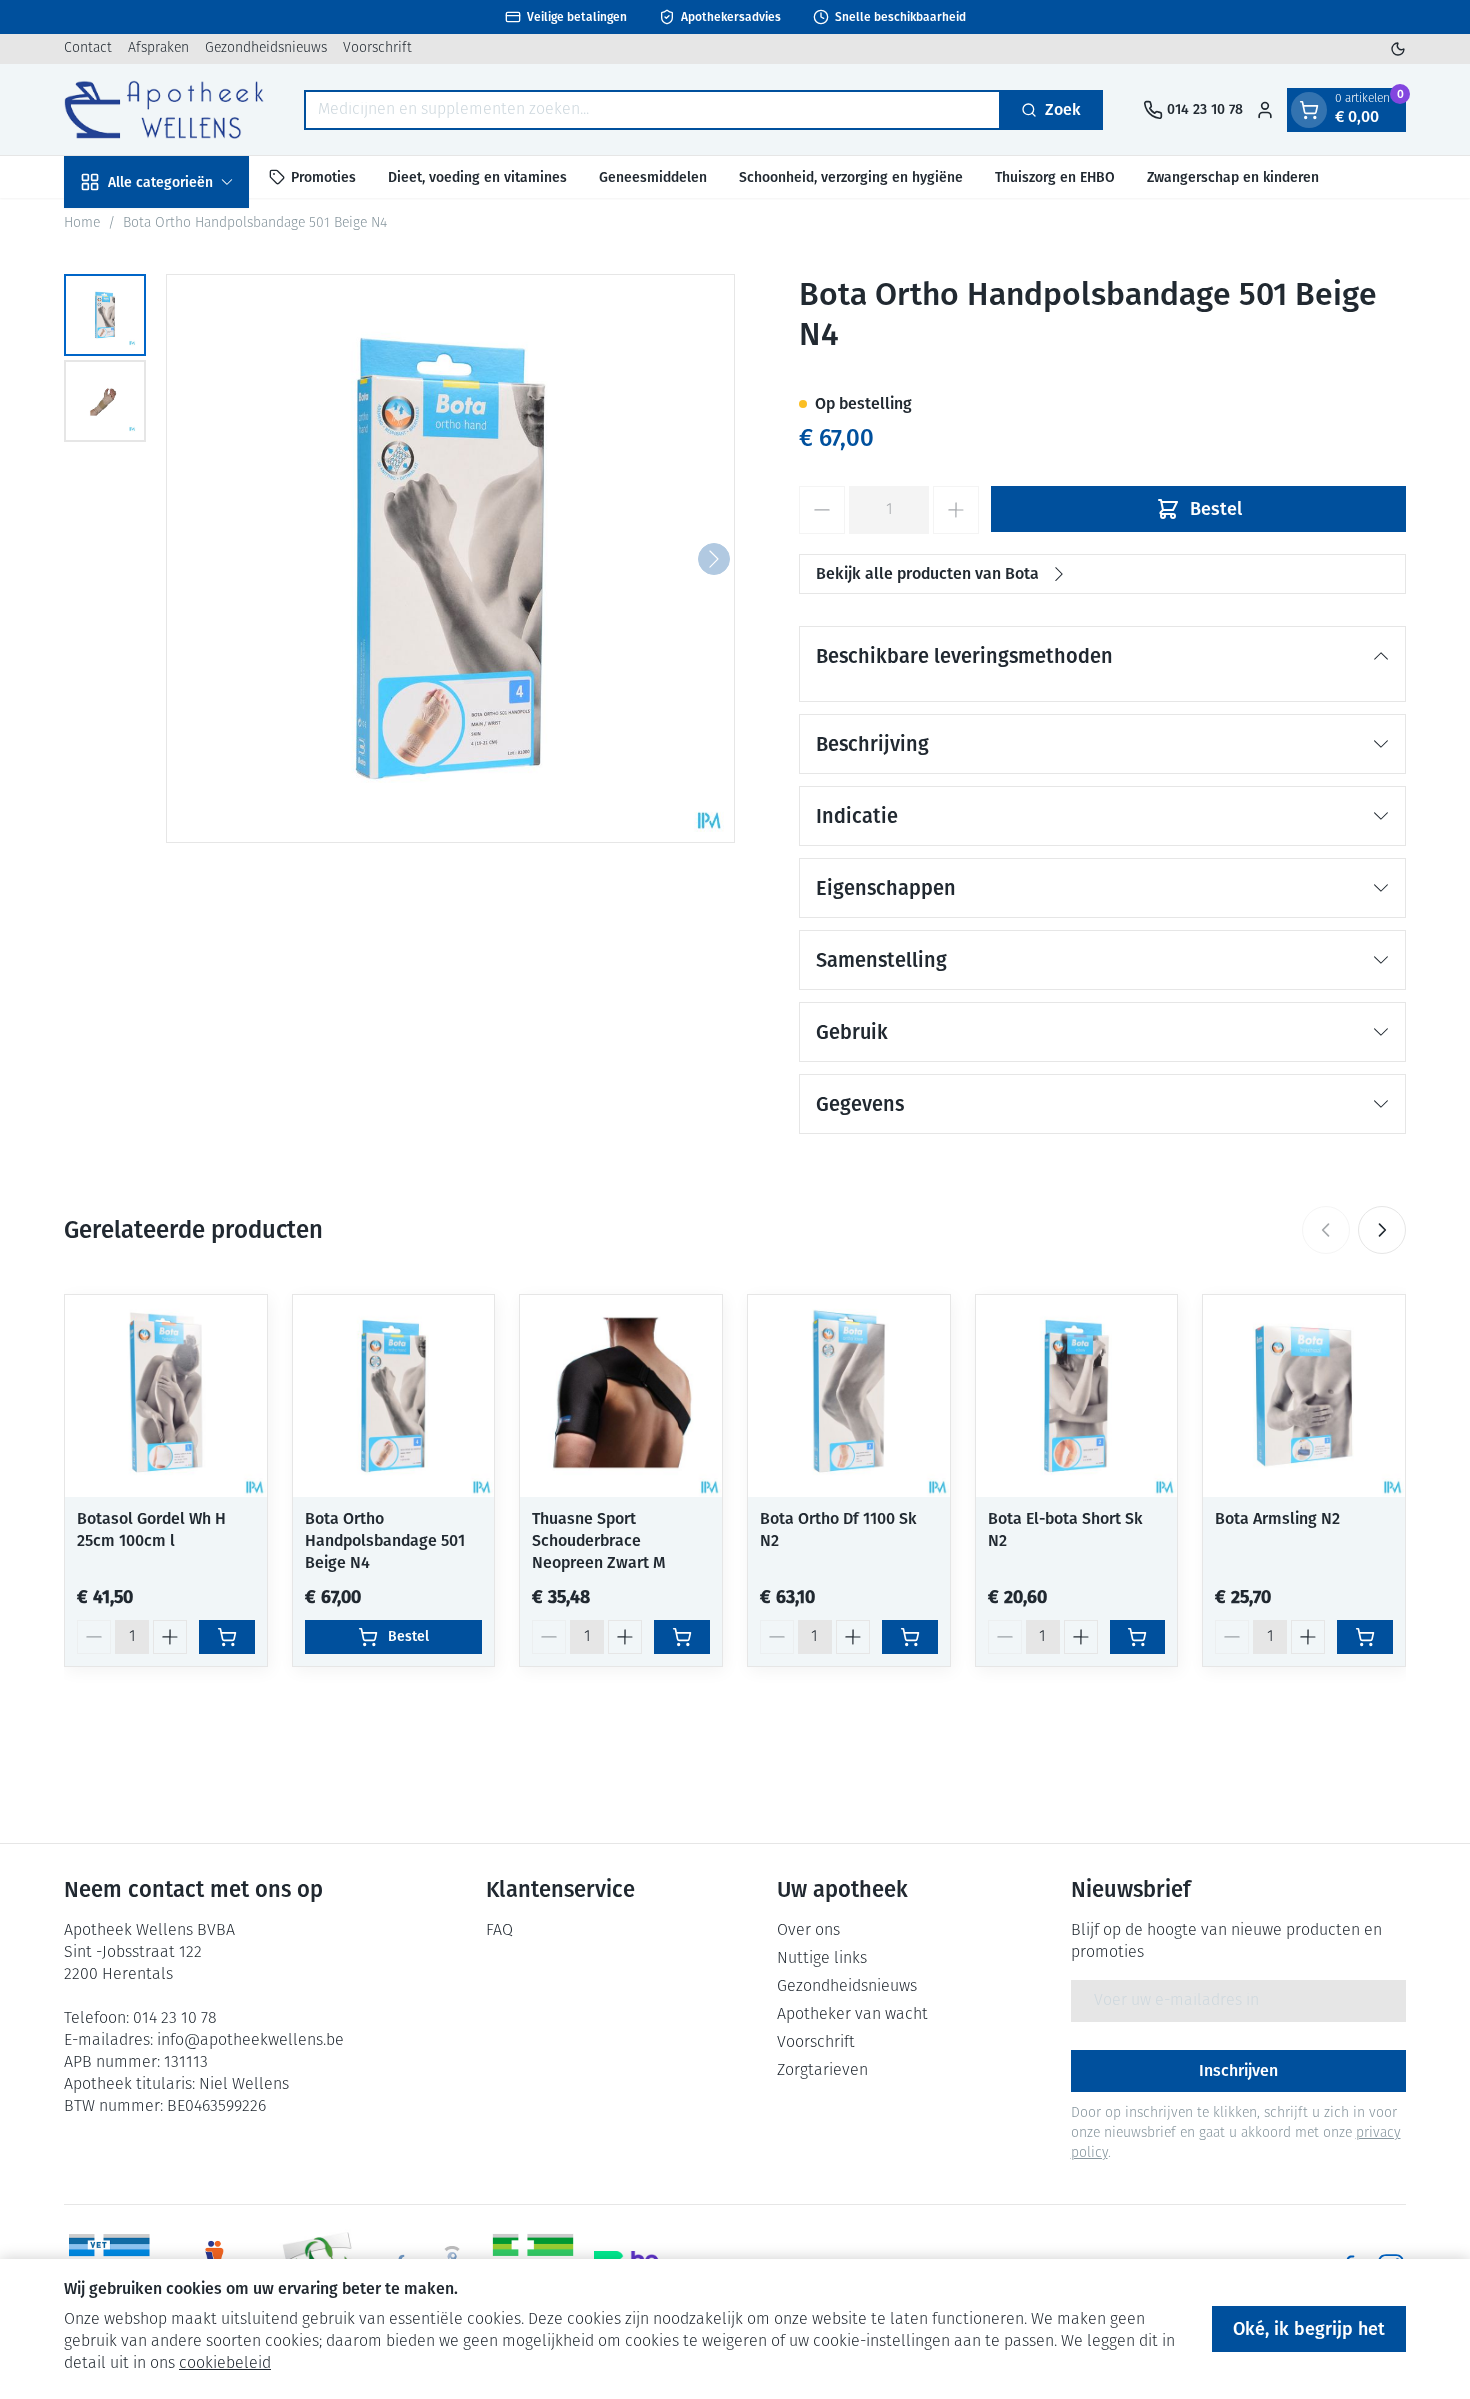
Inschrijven (1238, 2070)
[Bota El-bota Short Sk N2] (1077, 1396)
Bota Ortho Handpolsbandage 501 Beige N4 (385, 1540)
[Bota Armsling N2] (1304, 1396)
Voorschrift (377, 48)
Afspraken (158, 48)
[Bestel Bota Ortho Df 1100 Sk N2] (910, 1637)
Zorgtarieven (822, 2071)
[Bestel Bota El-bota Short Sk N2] (1138, 1637)
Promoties (323, 176)
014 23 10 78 (175, 2019)
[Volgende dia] (1382, 1230)
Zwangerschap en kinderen (1233, 176)
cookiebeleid (225, 2364)
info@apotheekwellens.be (250, 2041)
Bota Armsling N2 (1277, 1518)
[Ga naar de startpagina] (164, 109)
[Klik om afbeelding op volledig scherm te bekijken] (450, 558)
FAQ (499, 1931)
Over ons (808, 1931)
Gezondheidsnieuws (266, 48)
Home (82, 223)
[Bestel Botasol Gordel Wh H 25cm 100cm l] (227, 1637)
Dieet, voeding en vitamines (477, 176)
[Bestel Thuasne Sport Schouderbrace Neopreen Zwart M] (682, 1637)
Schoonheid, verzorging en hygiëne (851, 176)
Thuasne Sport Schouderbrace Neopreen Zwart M (599, 1540)
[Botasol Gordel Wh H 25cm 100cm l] (166, 1396)
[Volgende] (714, 559)
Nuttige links (822, 1959)
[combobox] (652, 110)
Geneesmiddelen (653, 176)
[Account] (1265, 110)
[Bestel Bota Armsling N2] (1365, 1637)
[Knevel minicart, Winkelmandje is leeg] (1309, 110)
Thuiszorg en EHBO (1055, 176)
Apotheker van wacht (852, 2015)
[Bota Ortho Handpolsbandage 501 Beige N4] (394, 1396)
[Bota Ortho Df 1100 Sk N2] (849, 1396)
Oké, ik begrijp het (1309, 2329)
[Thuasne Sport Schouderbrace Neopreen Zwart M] (621, 1396)
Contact (88, 48)
